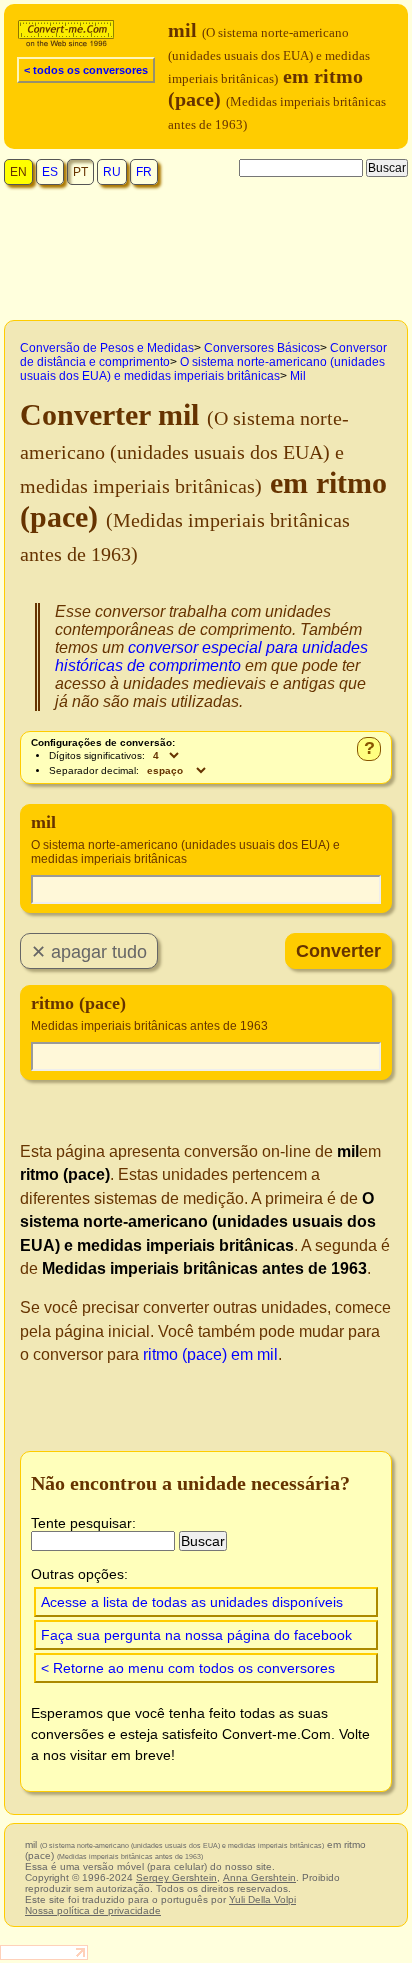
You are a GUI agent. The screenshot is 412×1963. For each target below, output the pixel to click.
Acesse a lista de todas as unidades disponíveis (192, 1602)
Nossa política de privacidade (93, 1910)
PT (80, 172)
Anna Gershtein (259, 1877)
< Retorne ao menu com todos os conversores (188, 1668)
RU (112, 172)
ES (50, 172)
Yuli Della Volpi (262, 1899)
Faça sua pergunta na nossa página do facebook (196, 1635)
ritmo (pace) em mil (210, 1354)
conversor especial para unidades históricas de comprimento (211, 656)
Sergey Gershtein (176, 1877)
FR (144, 172)
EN (18, 172)
